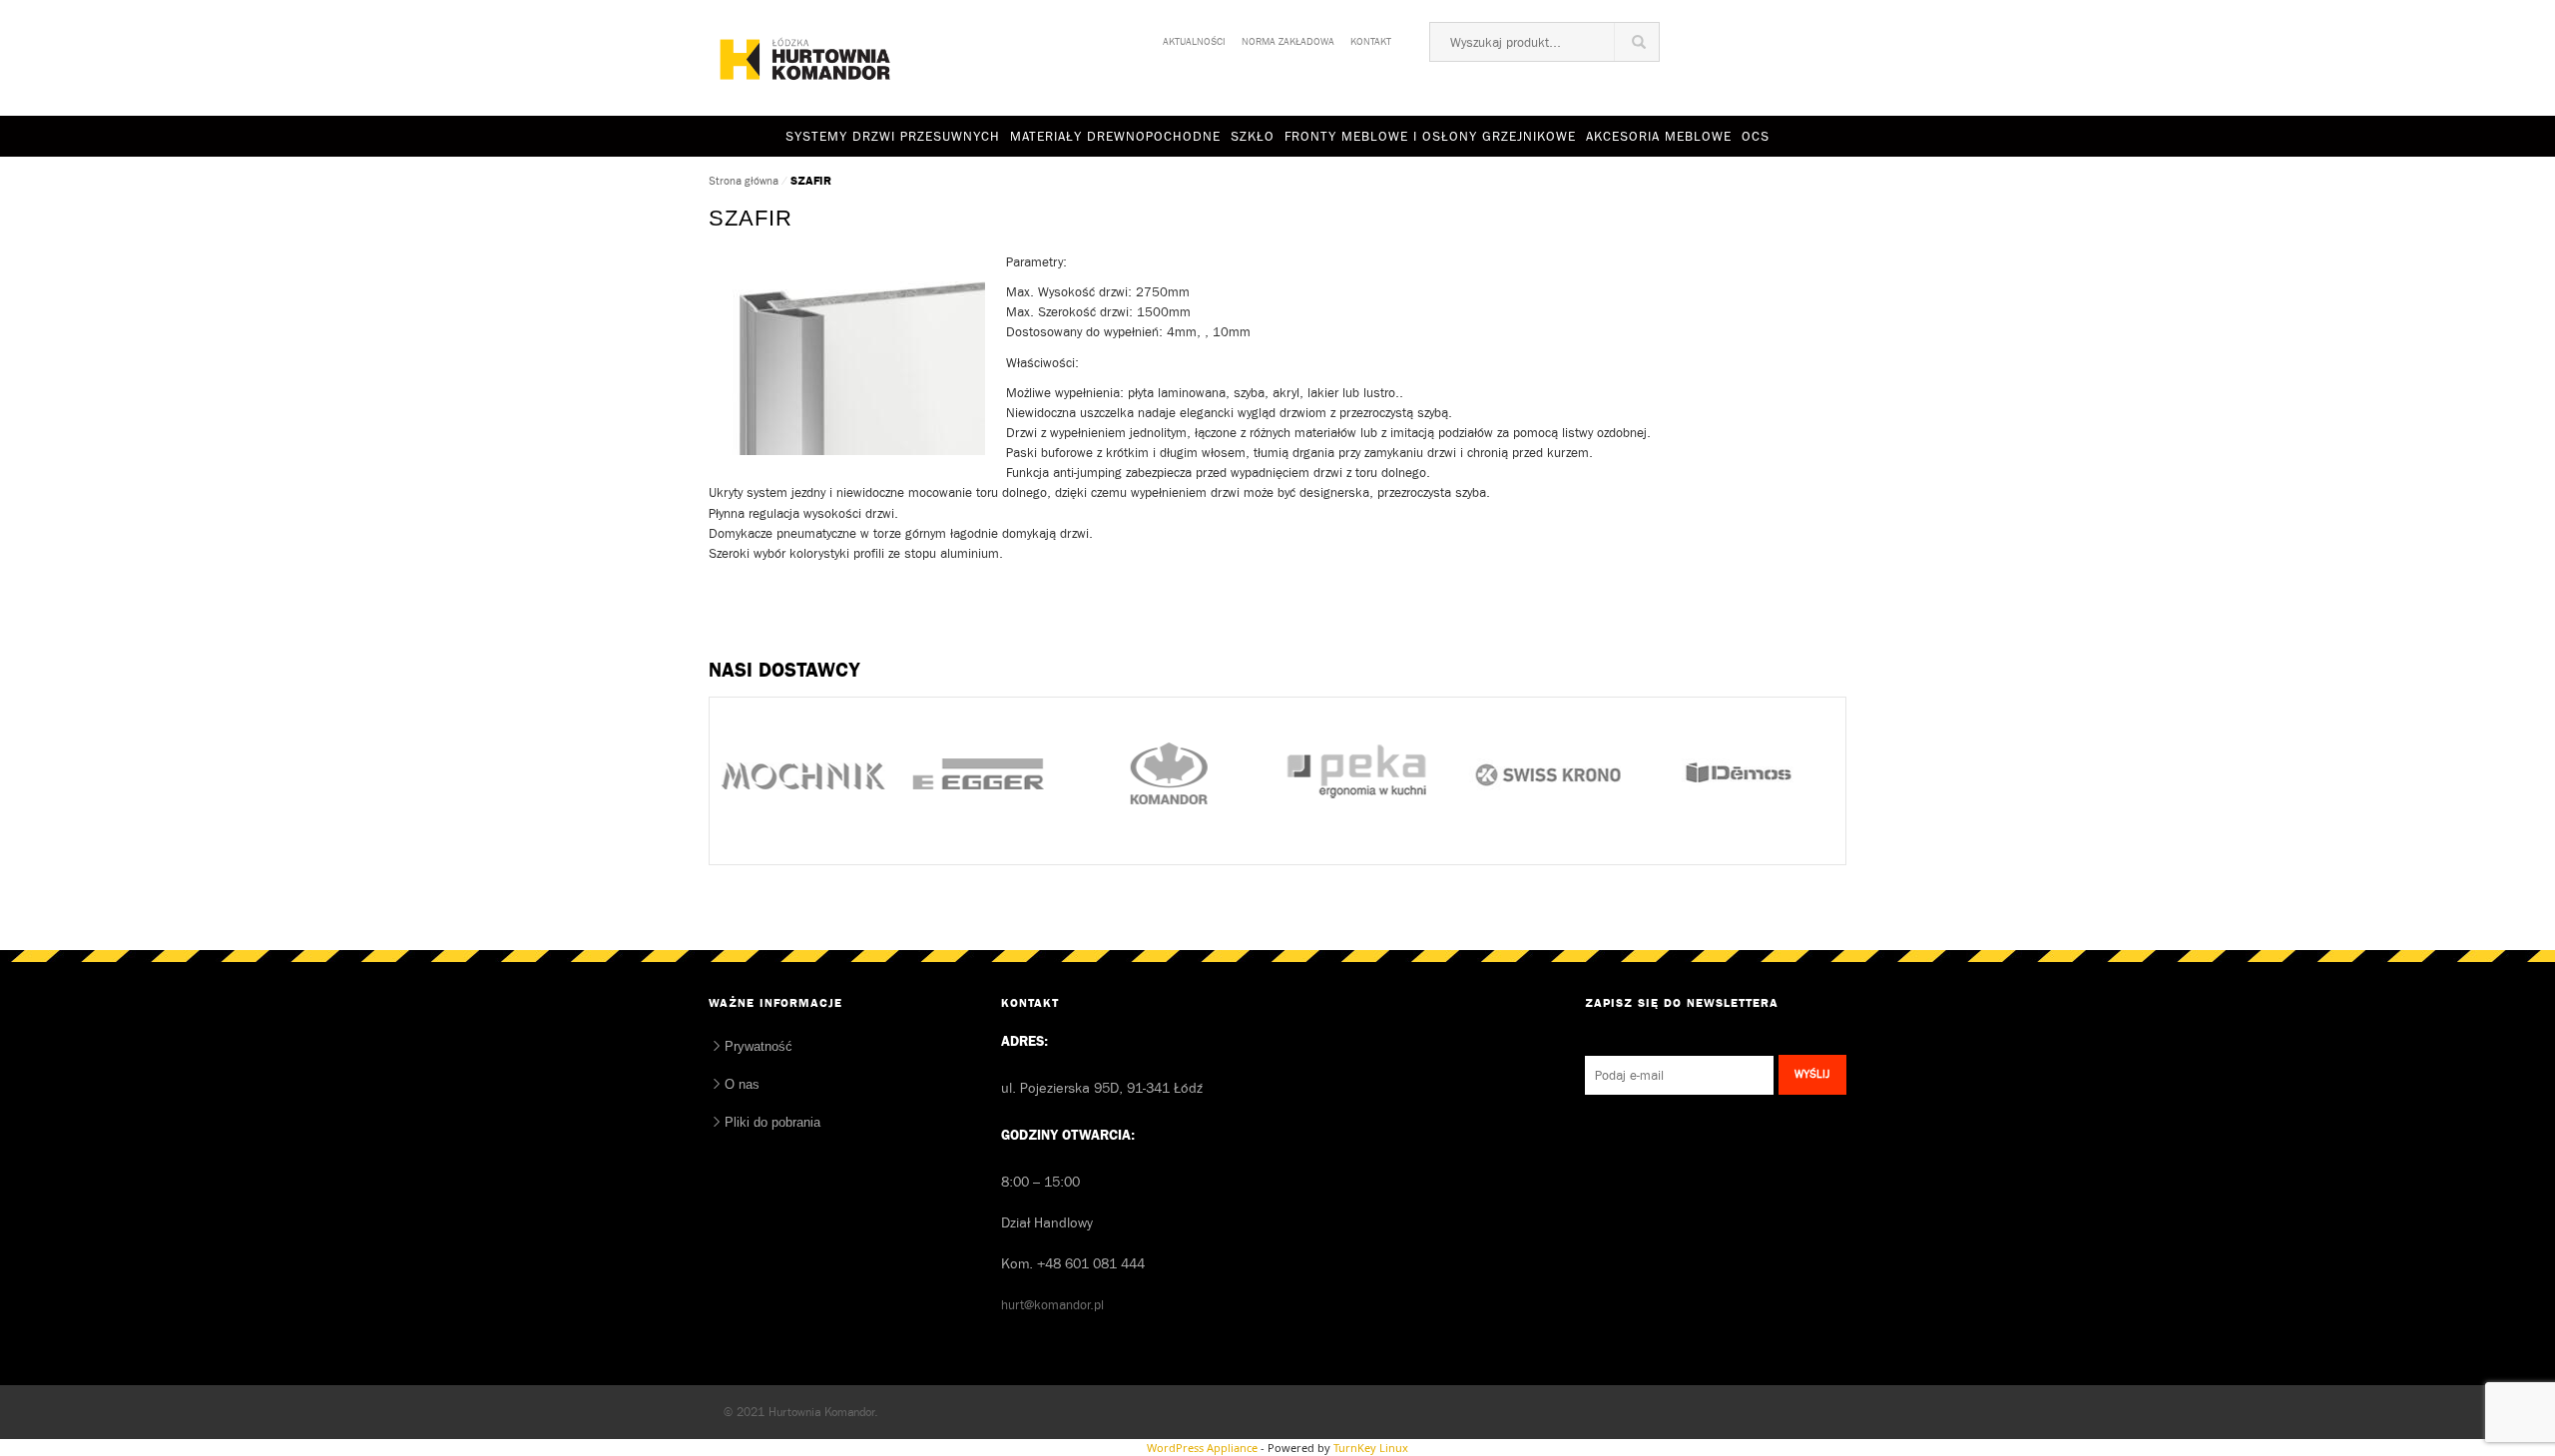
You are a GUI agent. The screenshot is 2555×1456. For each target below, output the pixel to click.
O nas (742, 1084)
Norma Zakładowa (1288, 38)
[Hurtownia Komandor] (805, 59)
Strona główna (744, 181)
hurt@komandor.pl (1052, 1305)
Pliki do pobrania (772, 1122)
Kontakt (1371, 38)
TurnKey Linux (1371, 1448)
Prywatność (759, 1046)
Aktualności (1194, 38)
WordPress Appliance (1202, 1448)
